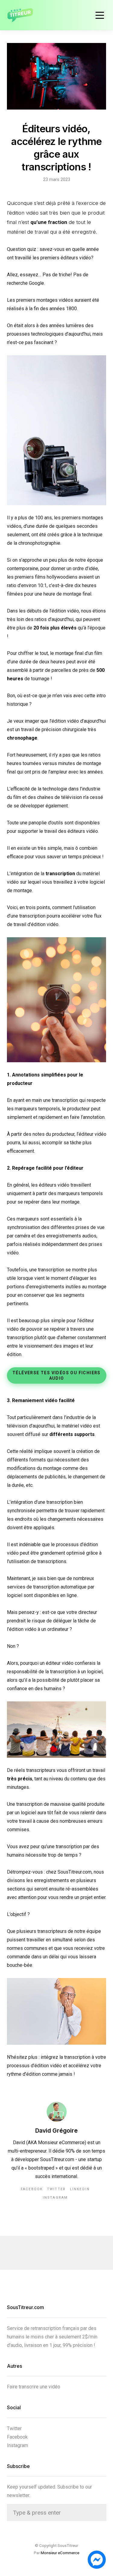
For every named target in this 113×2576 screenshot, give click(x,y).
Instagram (55, 2198)
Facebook (32, 2189)
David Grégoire (56, 2131)
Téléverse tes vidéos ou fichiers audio (56, 1375)
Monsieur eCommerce (60, 2553)
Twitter (56, 2189)
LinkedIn (80, 2189)
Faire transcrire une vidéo (34, 2387)
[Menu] (100, 15)
